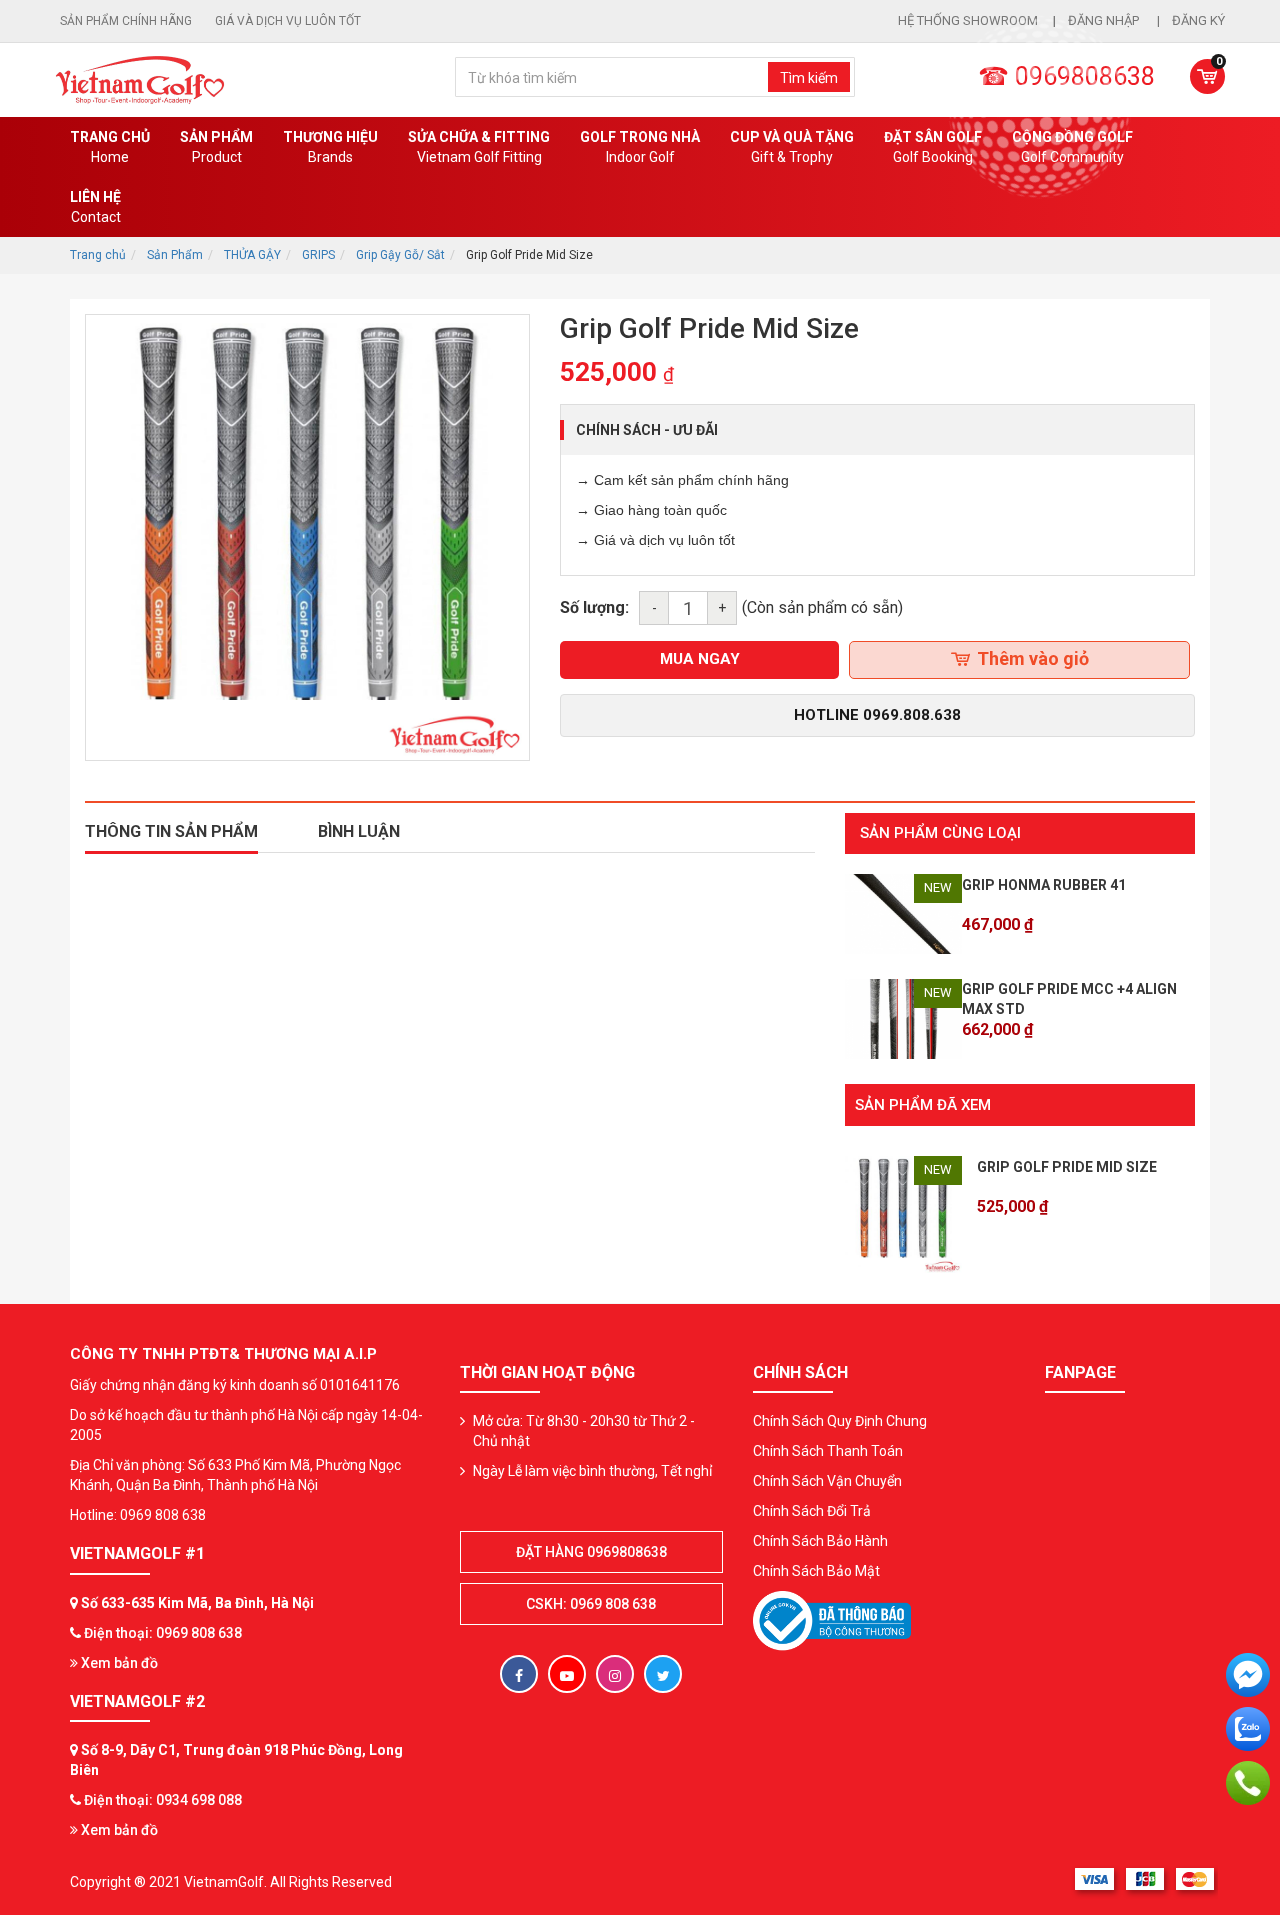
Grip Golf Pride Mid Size (1067, 1167)
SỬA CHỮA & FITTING (479, 147)
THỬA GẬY (252, 255)
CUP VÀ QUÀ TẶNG (792, 147)
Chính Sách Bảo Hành (820, 1541)
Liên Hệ (95, 207)
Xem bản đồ (118, 1663)
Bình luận (359, 831)
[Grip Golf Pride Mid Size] (903, 1213)
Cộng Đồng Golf (1072, 147)
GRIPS (318, 255)
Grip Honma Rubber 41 (1044, 885)
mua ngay (700, 659)
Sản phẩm (216, 147)
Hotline (877, 715)
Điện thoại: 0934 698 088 (163, 1800)
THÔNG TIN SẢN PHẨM (171, 831)
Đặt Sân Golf (933, 147)
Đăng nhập (1105, 20)
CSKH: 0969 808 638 (591, 1604)
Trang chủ (110, 147)
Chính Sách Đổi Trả (812, 1511)
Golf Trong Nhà (640, 147)
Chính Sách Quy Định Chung (840, 1421)
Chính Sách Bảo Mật (816, 1571)
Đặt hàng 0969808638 (591, 1552)
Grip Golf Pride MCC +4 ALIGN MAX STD (1069, 999)
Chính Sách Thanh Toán (828, 1451)
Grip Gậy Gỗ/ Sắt (400, 255)
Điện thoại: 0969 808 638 (163, 1633)
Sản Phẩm (175, 255)
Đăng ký (1198, 20)
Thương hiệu (330, 147)
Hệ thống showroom (968, 20)
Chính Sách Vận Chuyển (827, 1481)
